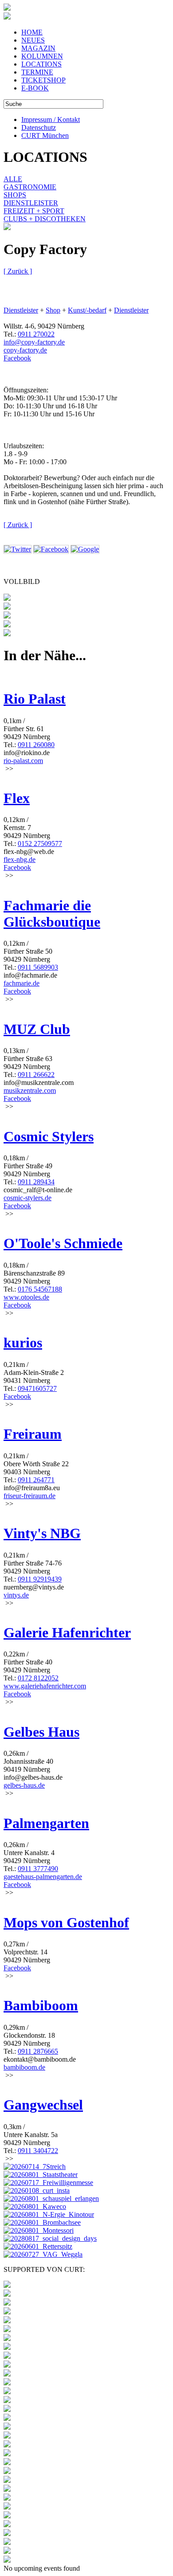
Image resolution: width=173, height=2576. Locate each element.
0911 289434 (36, 1182)
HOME (32, 32)
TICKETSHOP (43, 80)
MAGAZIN (38, 48)
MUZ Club (37, 1029)
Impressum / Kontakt (51, 119)
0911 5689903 (38, 967)
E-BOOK (35, 88)
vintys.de (16, 1595)
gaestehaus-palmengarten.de (43, 1877)
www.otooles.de (26, 1297)
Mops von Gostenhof (66, 1922)
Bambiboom (41, 2005)
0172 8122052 (38, 1678)
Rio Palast (35, 699)
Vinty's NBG (42, 1533)
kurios (23, 1343)
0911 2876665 (38, 2051)
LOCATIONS (41, 64)
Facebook (17, 358)
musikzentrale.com (30, 1090)
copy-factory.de (25, 350)
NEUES (33, 40)
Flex (17, 798)
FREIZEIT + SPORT (34, 211)
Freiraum (33, 1434)
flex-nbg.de (20, 859)
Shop (53, 310)
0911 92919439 (40, 1579)
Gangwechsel (43, 2105)
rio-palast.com (23, 761)
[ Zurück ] (18, 271)
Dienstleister (21, 310)
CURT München (45, 135)
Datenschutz (39, 127)
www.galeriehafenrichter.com (45, 1686)
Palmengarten (46, 1823)
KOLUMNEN (42, 56)
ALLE (13, 179)
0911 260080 (36, 745)
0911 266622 (36, 1075)
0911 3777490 (38, 1869)
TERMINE (37, 72)
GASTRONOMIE (30, 187)
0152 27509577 (40, 844)
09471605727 (37, 1388)
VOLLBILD (22, 581)
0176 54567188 (40, 1289)
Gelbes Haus (41, 1732)
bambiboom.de (24, 2067)
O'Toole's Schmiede (63, 1243)
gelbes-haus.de (24, 1785)
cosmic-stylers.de (28, 1198)
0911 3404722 (38, 2151)
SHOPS (15, 195)
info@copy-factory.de (34, 342)
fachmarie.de (22, 983)
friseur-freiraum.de (29, 1496)
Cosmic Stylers (49, 1136)
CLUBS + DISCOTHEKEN (45, 219)
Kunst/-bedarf (87, 310)
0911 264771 (36, 1480)
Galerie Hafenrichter (67, 1633)
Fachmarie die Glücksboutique (52, 914)
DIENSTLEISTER (31, 203)
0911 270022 (36, 334)
